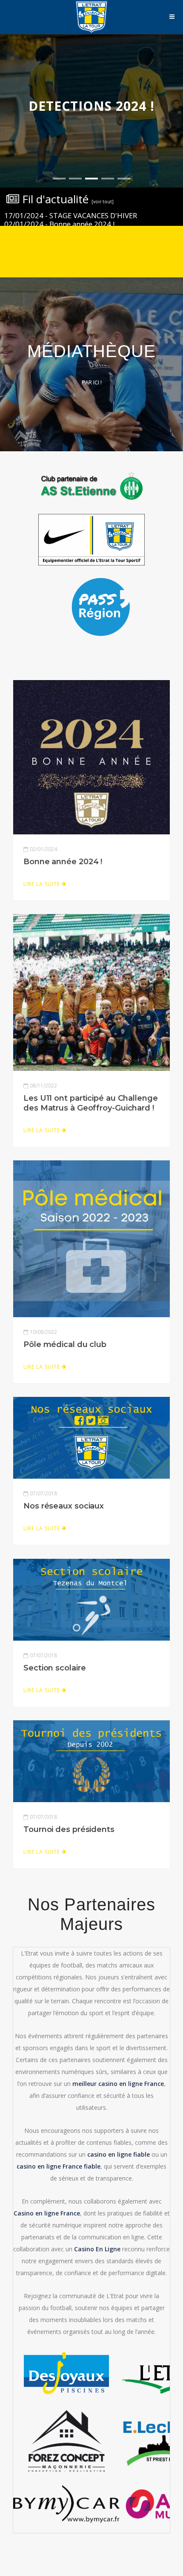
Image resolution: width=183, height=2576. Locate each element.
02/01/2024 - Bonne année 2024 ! (59, 224)
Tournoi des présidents (69, 1829)
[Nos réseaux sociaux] (91, 1437)
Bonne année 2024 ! (63, 862)
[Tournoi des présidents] (91, 1760)
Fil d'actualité (66, 199)
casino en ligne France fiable (59, 2166)
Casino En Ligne (97, 2249)
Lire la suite (43, 884)
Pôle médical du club (65, 1344)
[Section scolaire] (91, 1599)
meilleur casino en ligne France (118, 2084)
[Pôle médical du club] (91, 1238)
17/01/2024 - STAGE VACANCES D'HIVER (71, 215)
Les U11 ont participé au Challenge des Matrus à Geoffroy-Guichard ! (91, 1103)
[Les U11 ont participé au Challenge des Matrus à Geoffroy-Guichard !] (91, 992)
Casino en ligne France (47, 2213)
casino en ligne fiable (119, 2154)
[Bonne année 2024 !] (91, 756)
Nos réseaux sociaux (64, 1506)
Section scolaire (54, 1668)
